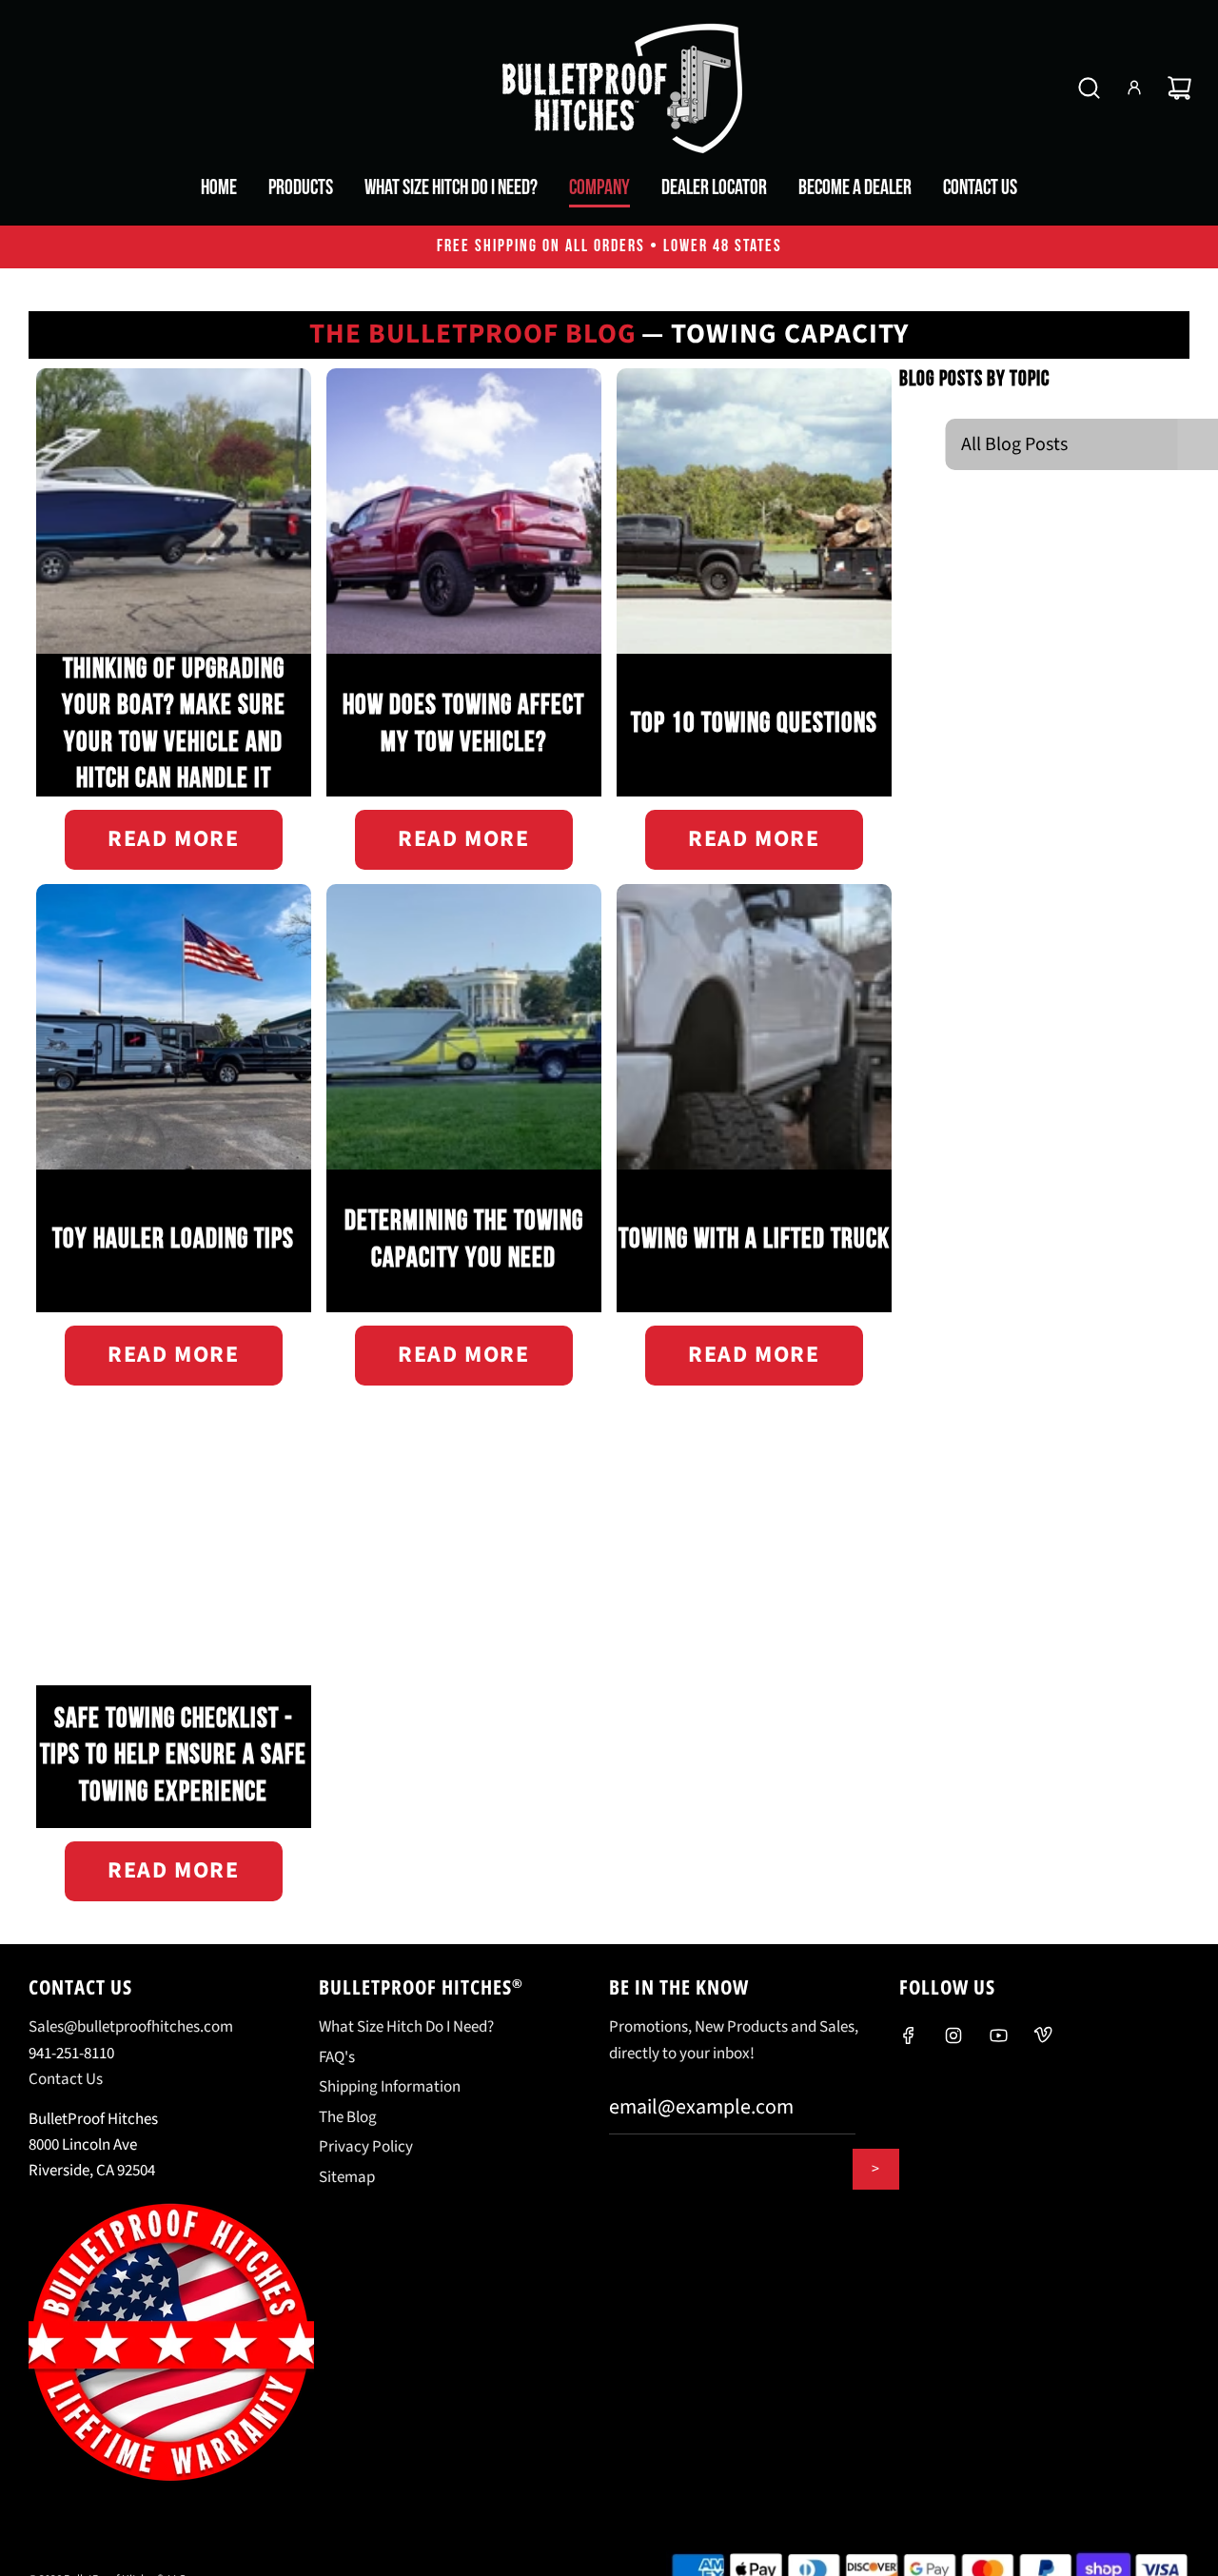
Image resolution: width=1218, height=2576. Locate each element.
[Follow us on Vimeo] (1043, 2035)
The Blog (348, 2117)
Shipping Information (390, 2087)
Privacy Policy (366, 2147)
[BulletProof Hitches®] (609, 88)
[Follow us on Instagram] (953, 2035)
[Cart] (1179, 88)
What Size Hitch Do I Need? (406, 2027)
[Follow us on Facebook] (909, 2035)
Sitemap (347, 2177)
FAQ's (337, 2057)
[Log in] (1134, 88)
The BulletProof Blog (473, 334)
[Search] (1089, 88)
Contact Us (66, 2079)
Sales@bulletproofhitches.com (131, 2027)
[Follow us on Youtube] (998, 2035)
